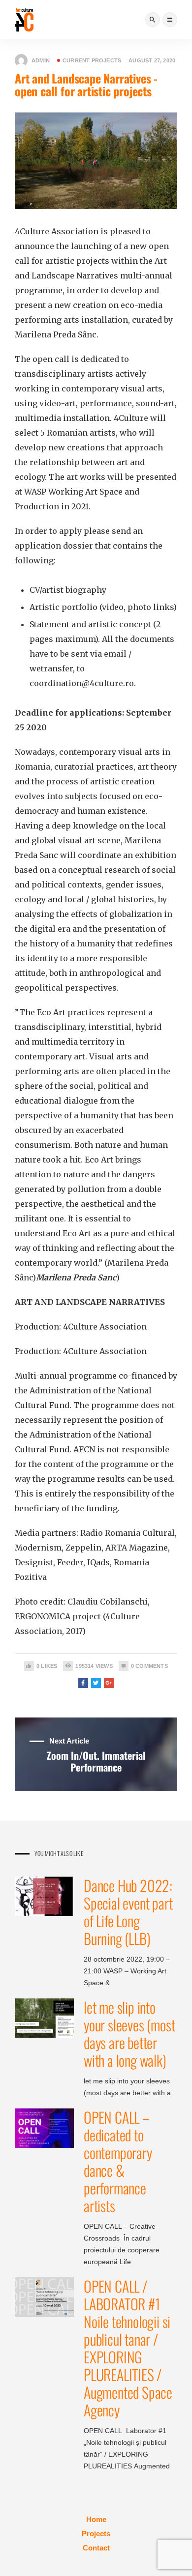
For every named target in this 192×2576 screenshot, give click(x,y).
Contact (96, 2548)
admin (41, 60)
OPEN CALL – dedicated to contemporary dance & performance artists (118, 2161)
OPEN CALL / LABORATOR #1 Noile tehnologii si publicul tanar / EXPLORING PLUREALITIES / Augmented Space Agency (128, 2348)
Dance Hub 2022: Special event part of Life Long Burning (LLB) (128, 1912)
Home (96, 2519)
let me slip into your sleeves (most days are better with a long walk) (129, 2034)
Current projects (92, 60)
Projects (96, 2534)
